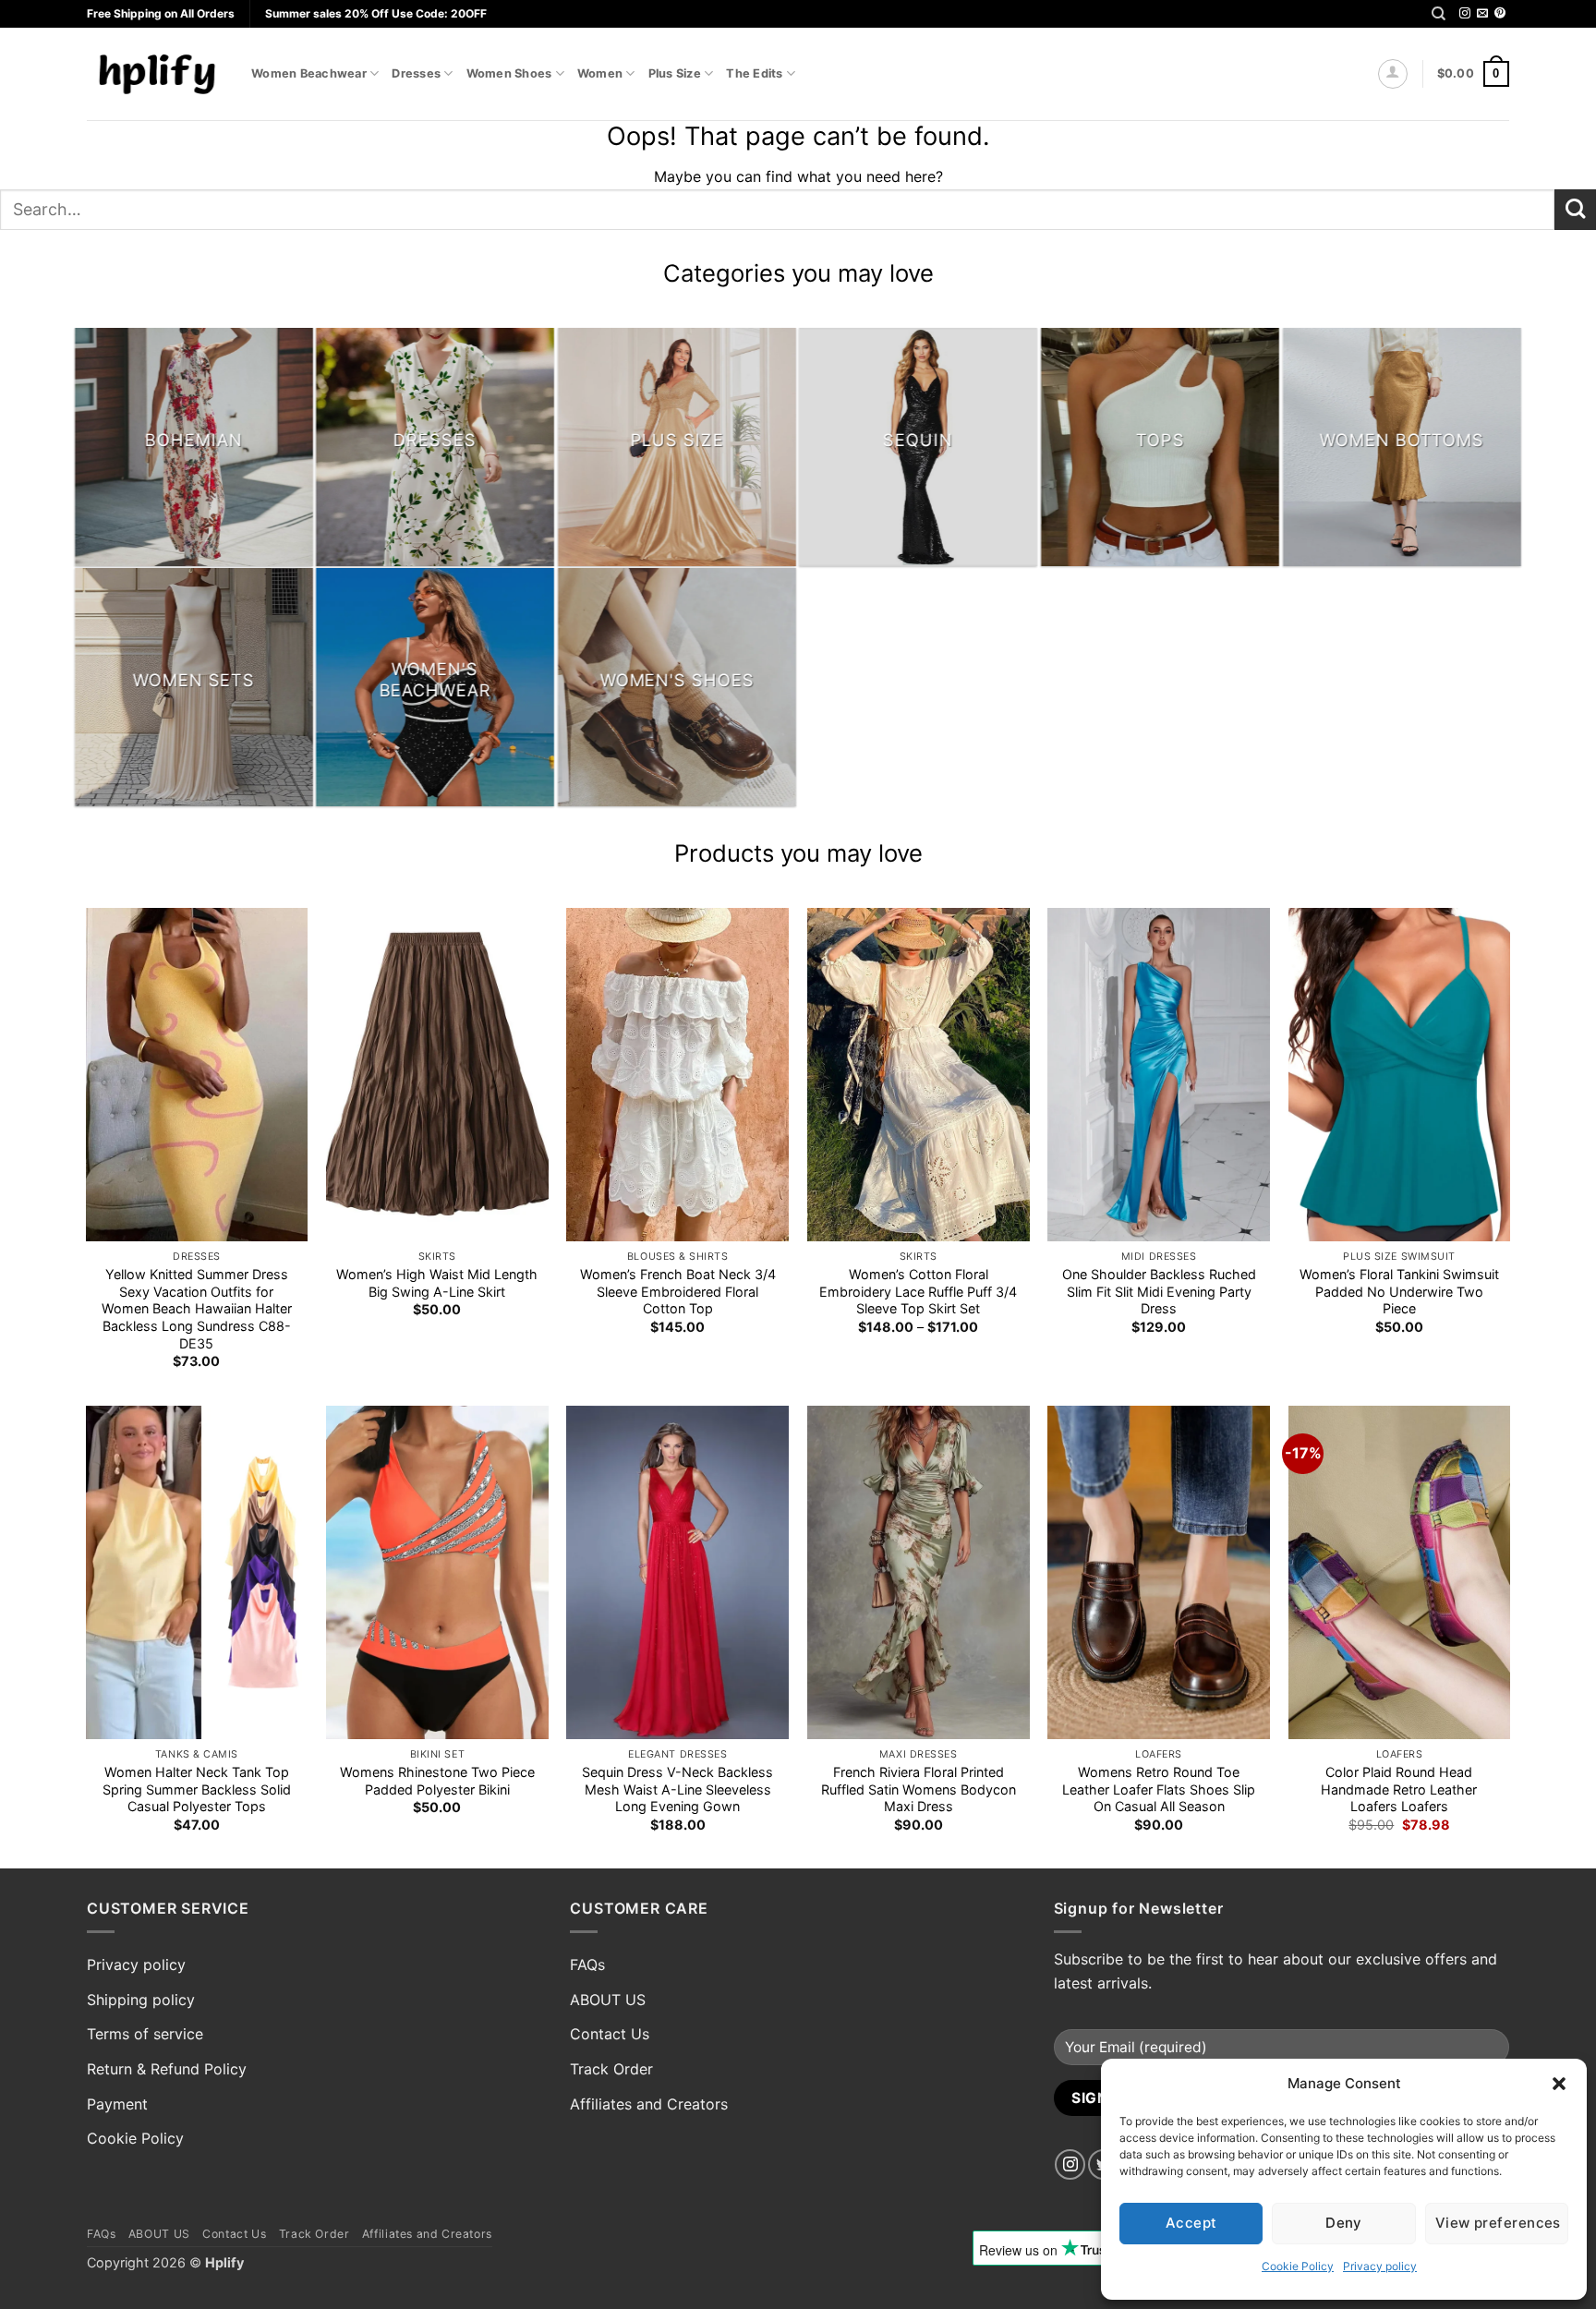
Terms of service (145, 2034)
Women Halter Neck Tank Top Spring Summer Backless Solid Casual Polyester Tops (197, 1789)
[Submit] (1575, 210)
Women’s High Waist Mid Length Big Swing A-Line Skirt (437, 1283)
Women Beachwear (309, 73)
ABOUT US (608, 2000)
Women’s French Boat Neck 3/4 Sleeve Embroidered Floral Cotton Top (678, 1291)
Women (600, 73)
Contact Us (610, 2034)
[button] (1559, 2084)
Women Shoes (509, 73)
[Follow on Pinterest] (1500, 14)
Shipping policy (141, 2000)
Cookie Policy (1298, 2266)
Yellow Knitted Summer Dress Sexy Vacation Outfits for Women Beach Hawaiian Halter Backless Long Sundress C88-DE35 (197, 1309)
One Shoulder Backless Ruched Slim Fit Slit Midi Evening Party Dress (1159, 1291)
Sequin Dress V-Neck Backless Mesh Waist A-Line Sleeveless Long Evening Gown (677, 1789)
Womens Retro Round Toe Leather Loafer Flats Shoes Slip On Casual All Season (1159, 1789)
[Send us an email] (1482, 14)
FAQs (587, 1964)
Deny (1344, 2223)
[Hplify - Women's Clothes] (155, 73)
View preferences (1498, 2223)
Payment (117, 2104)
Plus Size (675, 73)
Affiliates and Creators (649, 2104)
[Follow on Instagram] (1465, 14)
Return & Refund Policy (167, 2069)
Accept (1191, 2223)
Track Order (611, 2069)
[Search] (1439, 14)
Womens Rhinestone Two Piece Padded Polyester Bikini (437, 1781)
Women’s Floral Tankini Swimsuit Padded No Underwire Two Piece (1399, 1291)
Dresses (416, 73)
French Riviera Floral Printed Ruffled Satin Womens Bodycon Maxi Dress (919, 1789)
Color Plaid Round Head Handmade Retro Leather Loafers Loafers (1399, 1789)
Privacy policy (1380, 2266)
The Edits (754, 73)
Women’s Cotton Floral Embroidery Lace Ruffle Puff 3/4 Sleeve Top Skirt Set (918, 1291)
